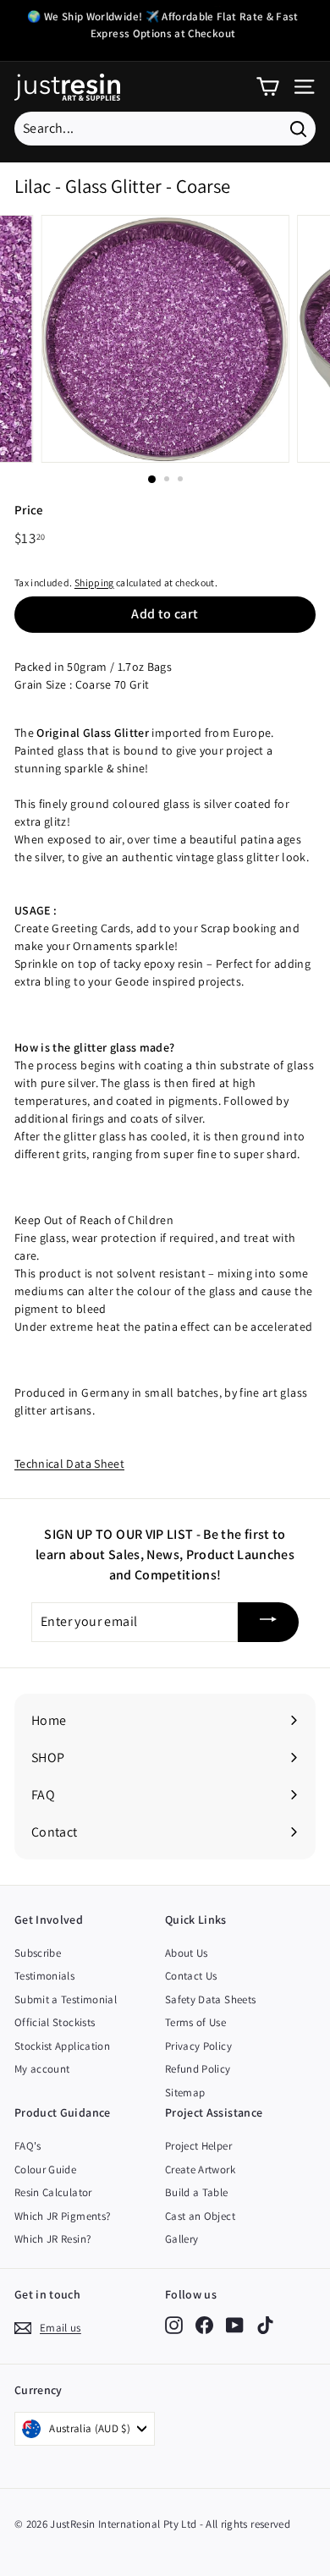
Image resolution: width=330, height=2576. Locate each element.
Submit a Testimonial (66, 1999)
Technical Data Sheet (69, 1464)
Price (29, 510)
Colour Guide (45, 2170)
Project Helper (198, 2146)
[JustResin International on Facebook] (204, 2325)
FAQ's (28, 2146)
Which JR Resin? (52, 2239)
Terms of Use (195, 2022)
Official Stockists (55, 2022)
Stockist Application (62, 2046)
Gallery (181, 2239)
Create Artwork (200, 2170)
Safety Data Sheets (210, 1999)
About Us (187, 1953)
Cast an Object (200, 2216)
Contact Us (191, 1976)
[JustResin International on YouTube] (235, 2325)
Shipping (94, 582)
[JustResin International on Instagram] (174, 2325)
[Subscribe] (268, 1622)
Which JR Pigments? (62, 2216)
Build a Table (197, 2192)
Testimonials (44, 1976)
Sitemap (185, 2093)
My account (42, 2069)
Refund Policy (198, 2069)
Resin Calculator (53, 2192)
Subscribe (38, 1953)
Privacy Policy (198, 2046)
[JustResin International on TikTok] (265, 2325)
